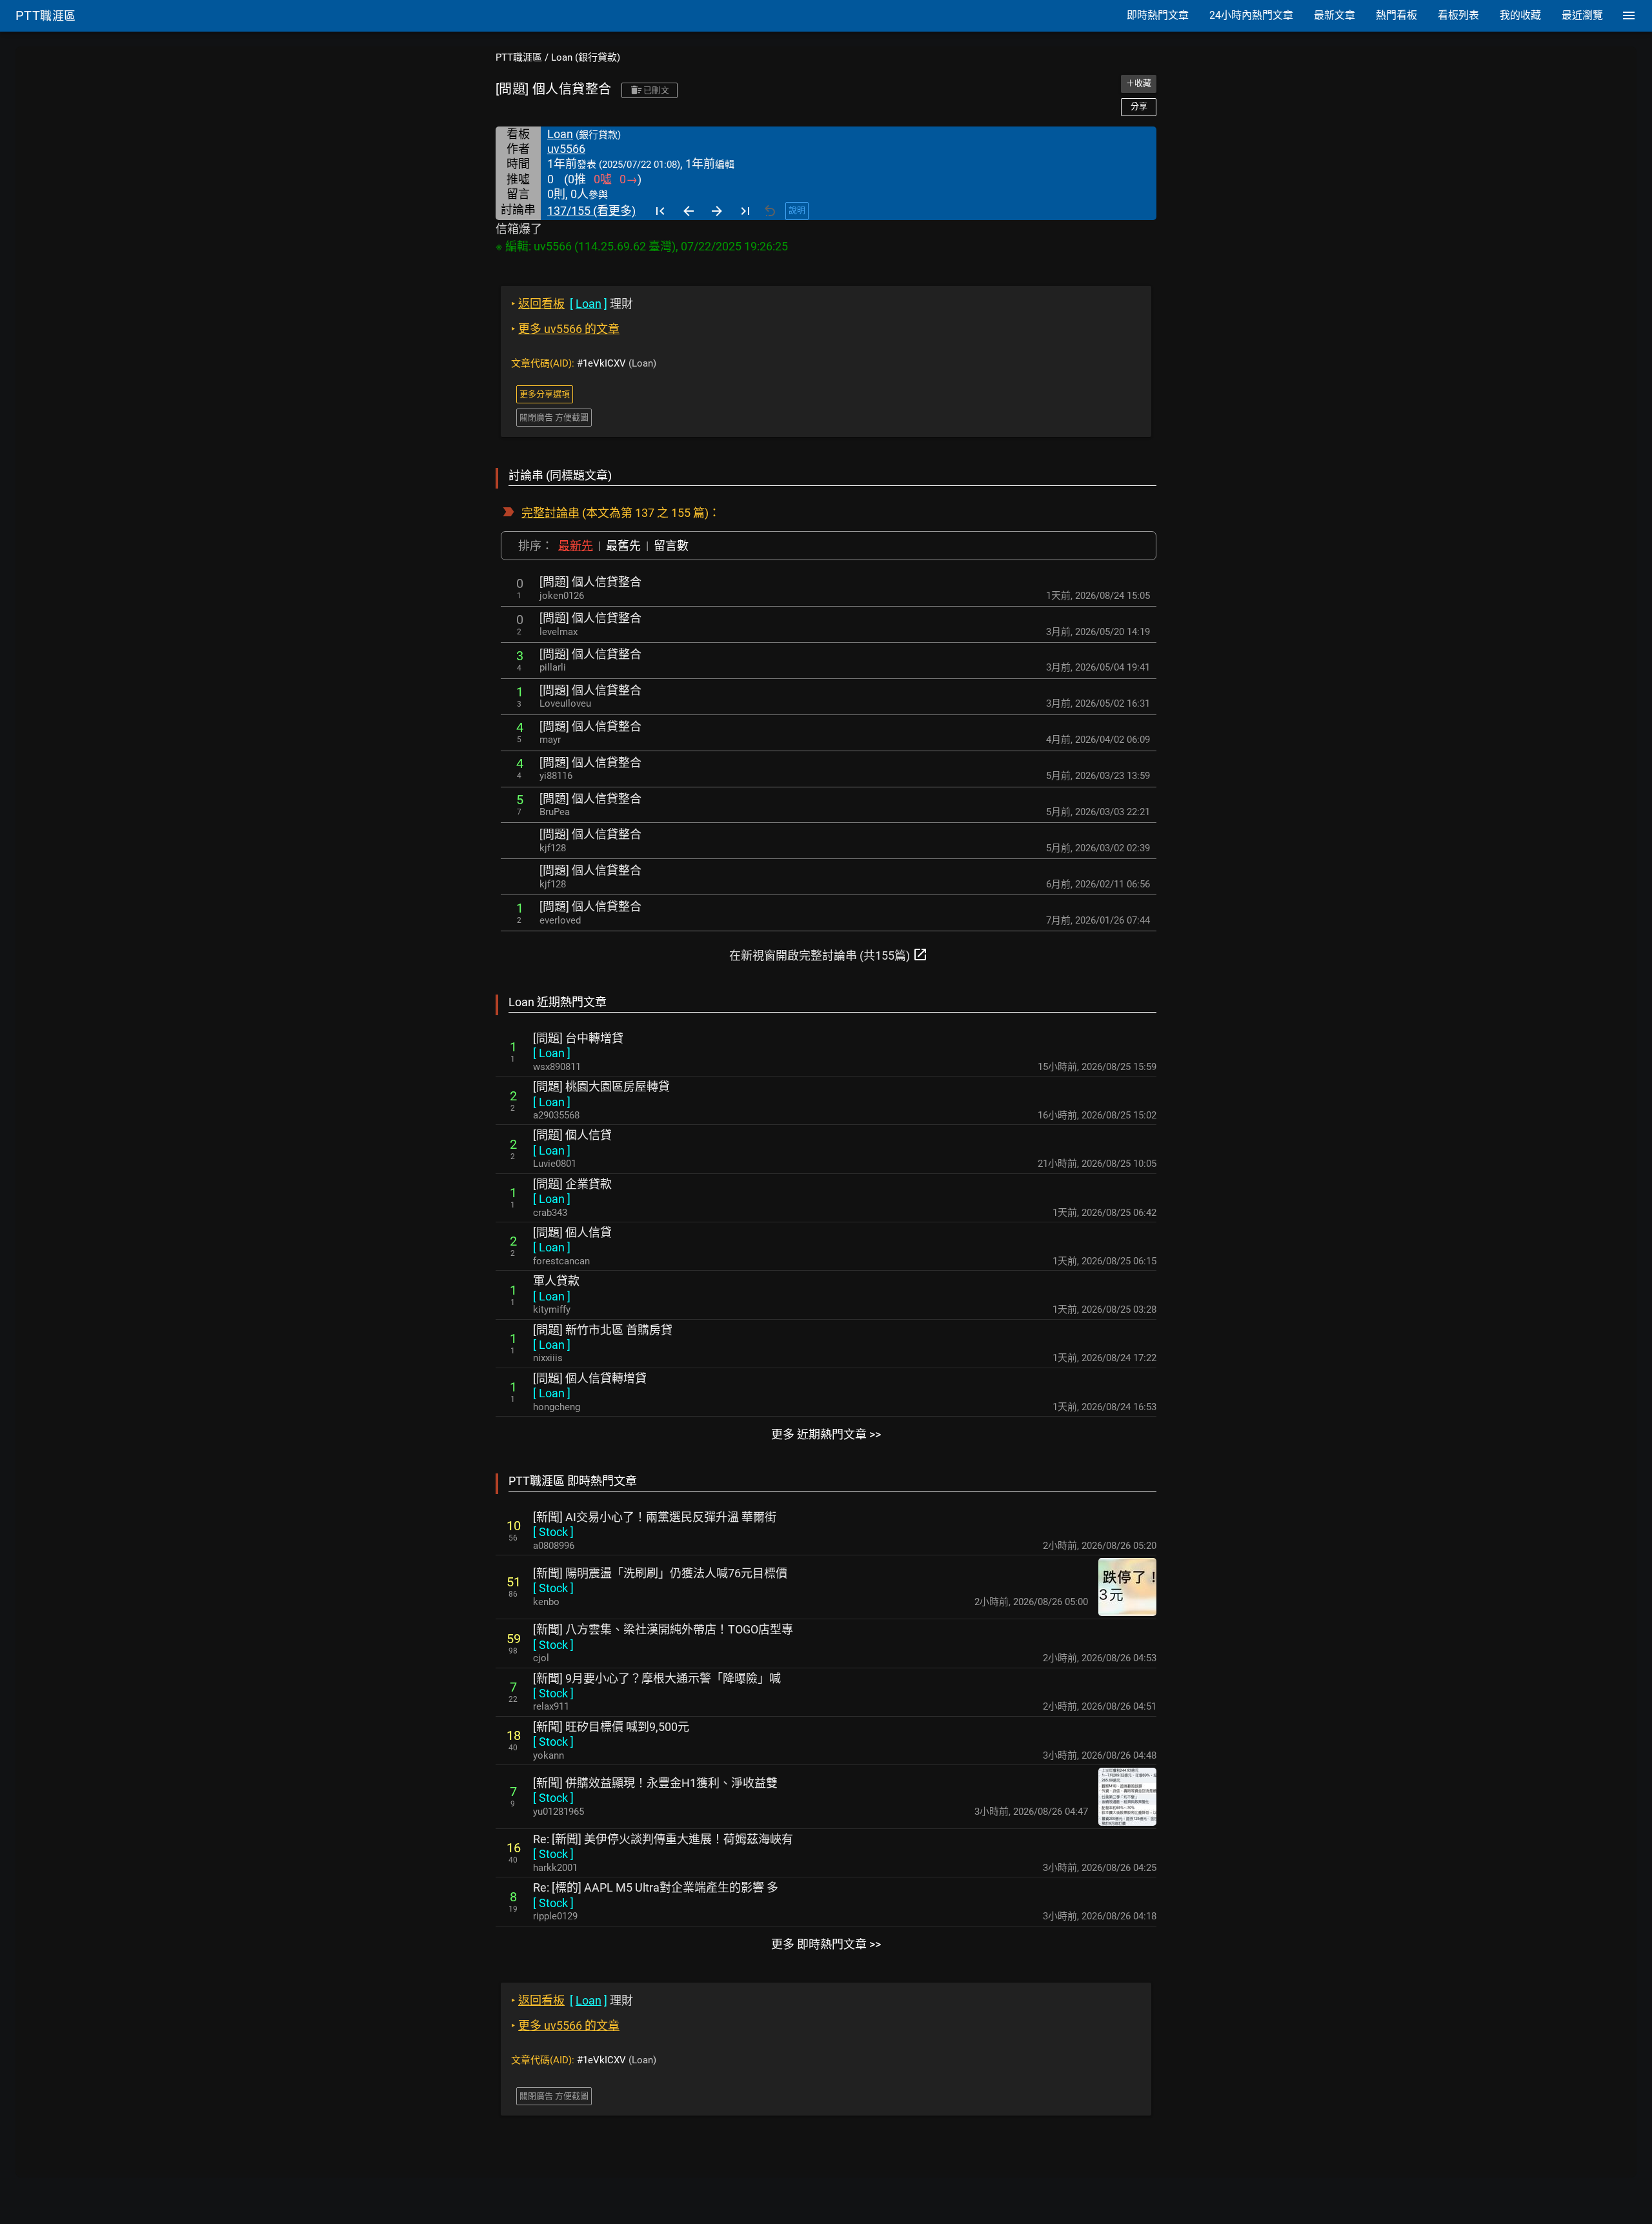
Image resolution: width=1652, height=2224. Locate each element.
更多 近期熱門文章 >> (826, 1434)
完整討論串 (550, 513)
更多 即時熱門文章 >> (826, 1944)
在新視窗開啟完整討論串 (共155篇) (829, 955)
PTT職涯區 (519, 57)
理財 (572, 304)
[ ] (552, 1053)
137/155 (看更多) (591, 211)
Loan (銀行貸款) (586, 57)
